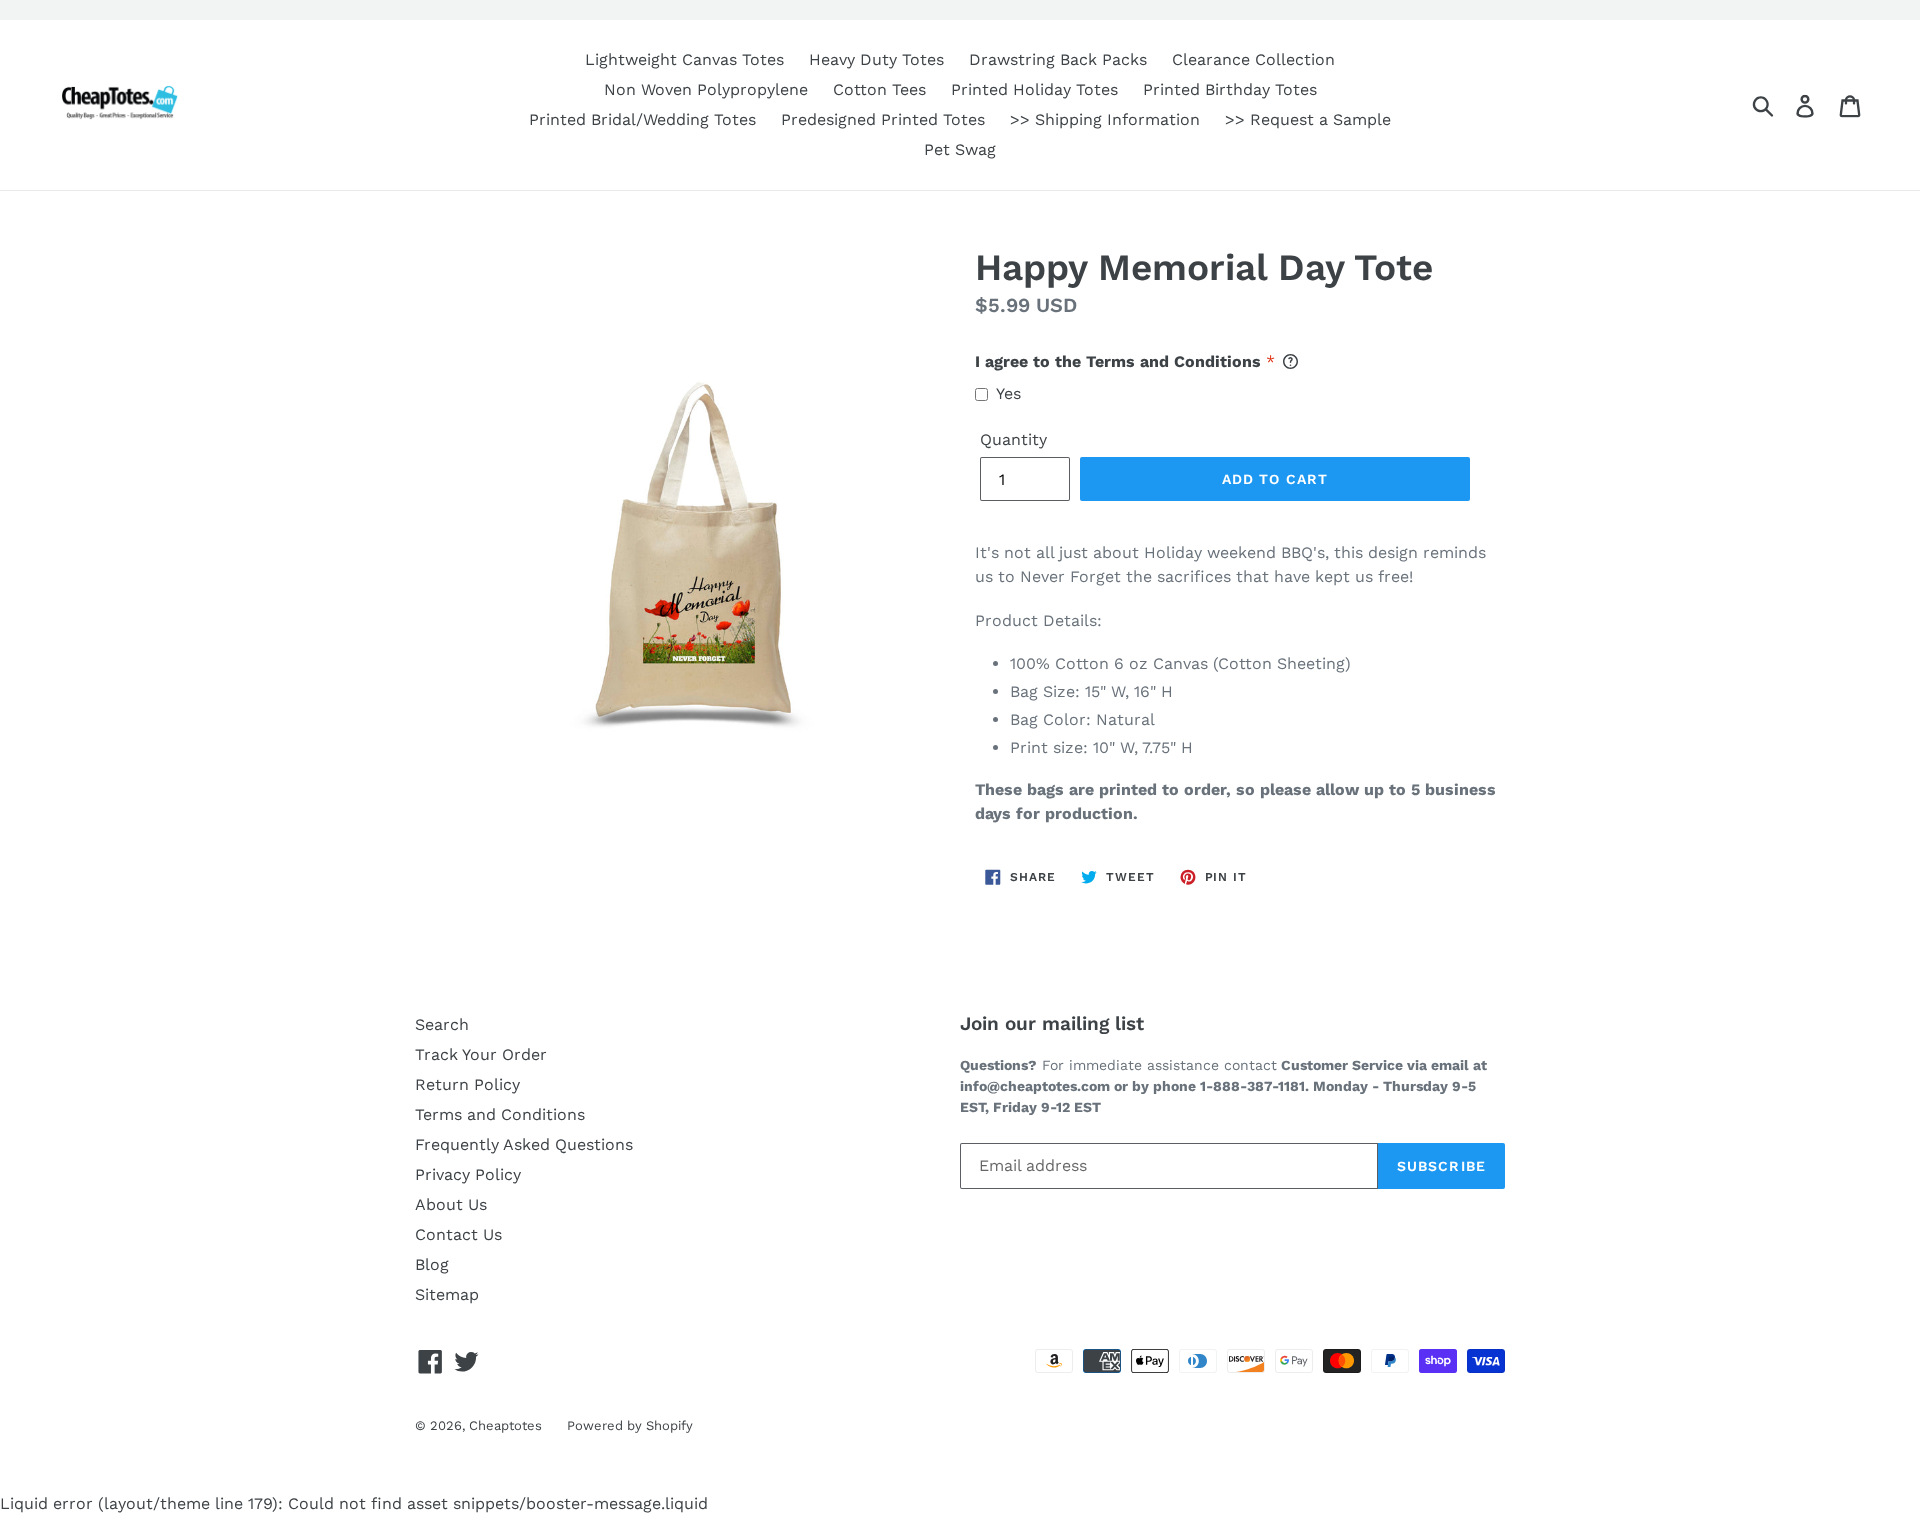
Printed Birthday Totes (1230, 89)
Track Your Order (481, 1054)
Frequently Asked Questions (524, 1144)
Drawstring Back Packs (1058, 59)
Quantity (1013, 439)
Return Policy (467, 1084)
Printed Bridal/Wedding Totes (642, 119)
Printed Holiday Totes (1034, 89)
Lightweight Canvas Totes (684, 59)
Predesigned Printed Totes (883, 119)
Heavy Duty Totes (876, 59)
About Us (451, 1204)
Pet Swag (960, 149)
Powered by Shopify (630, 1425)
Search (442, 1024)
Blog (432, 1264)
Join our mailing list (1052, 1024)
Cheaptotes (505, 1425)
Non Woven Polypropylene (706, 89)
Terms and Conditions (500, 1114)
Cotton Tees (879, 89)
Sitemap (447, 1294)
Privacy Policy (468, 1174)
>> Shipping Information (1105, 119)
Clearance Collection (1253, 59)
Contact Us (458, 1234)
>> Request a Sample (1308, 119)
